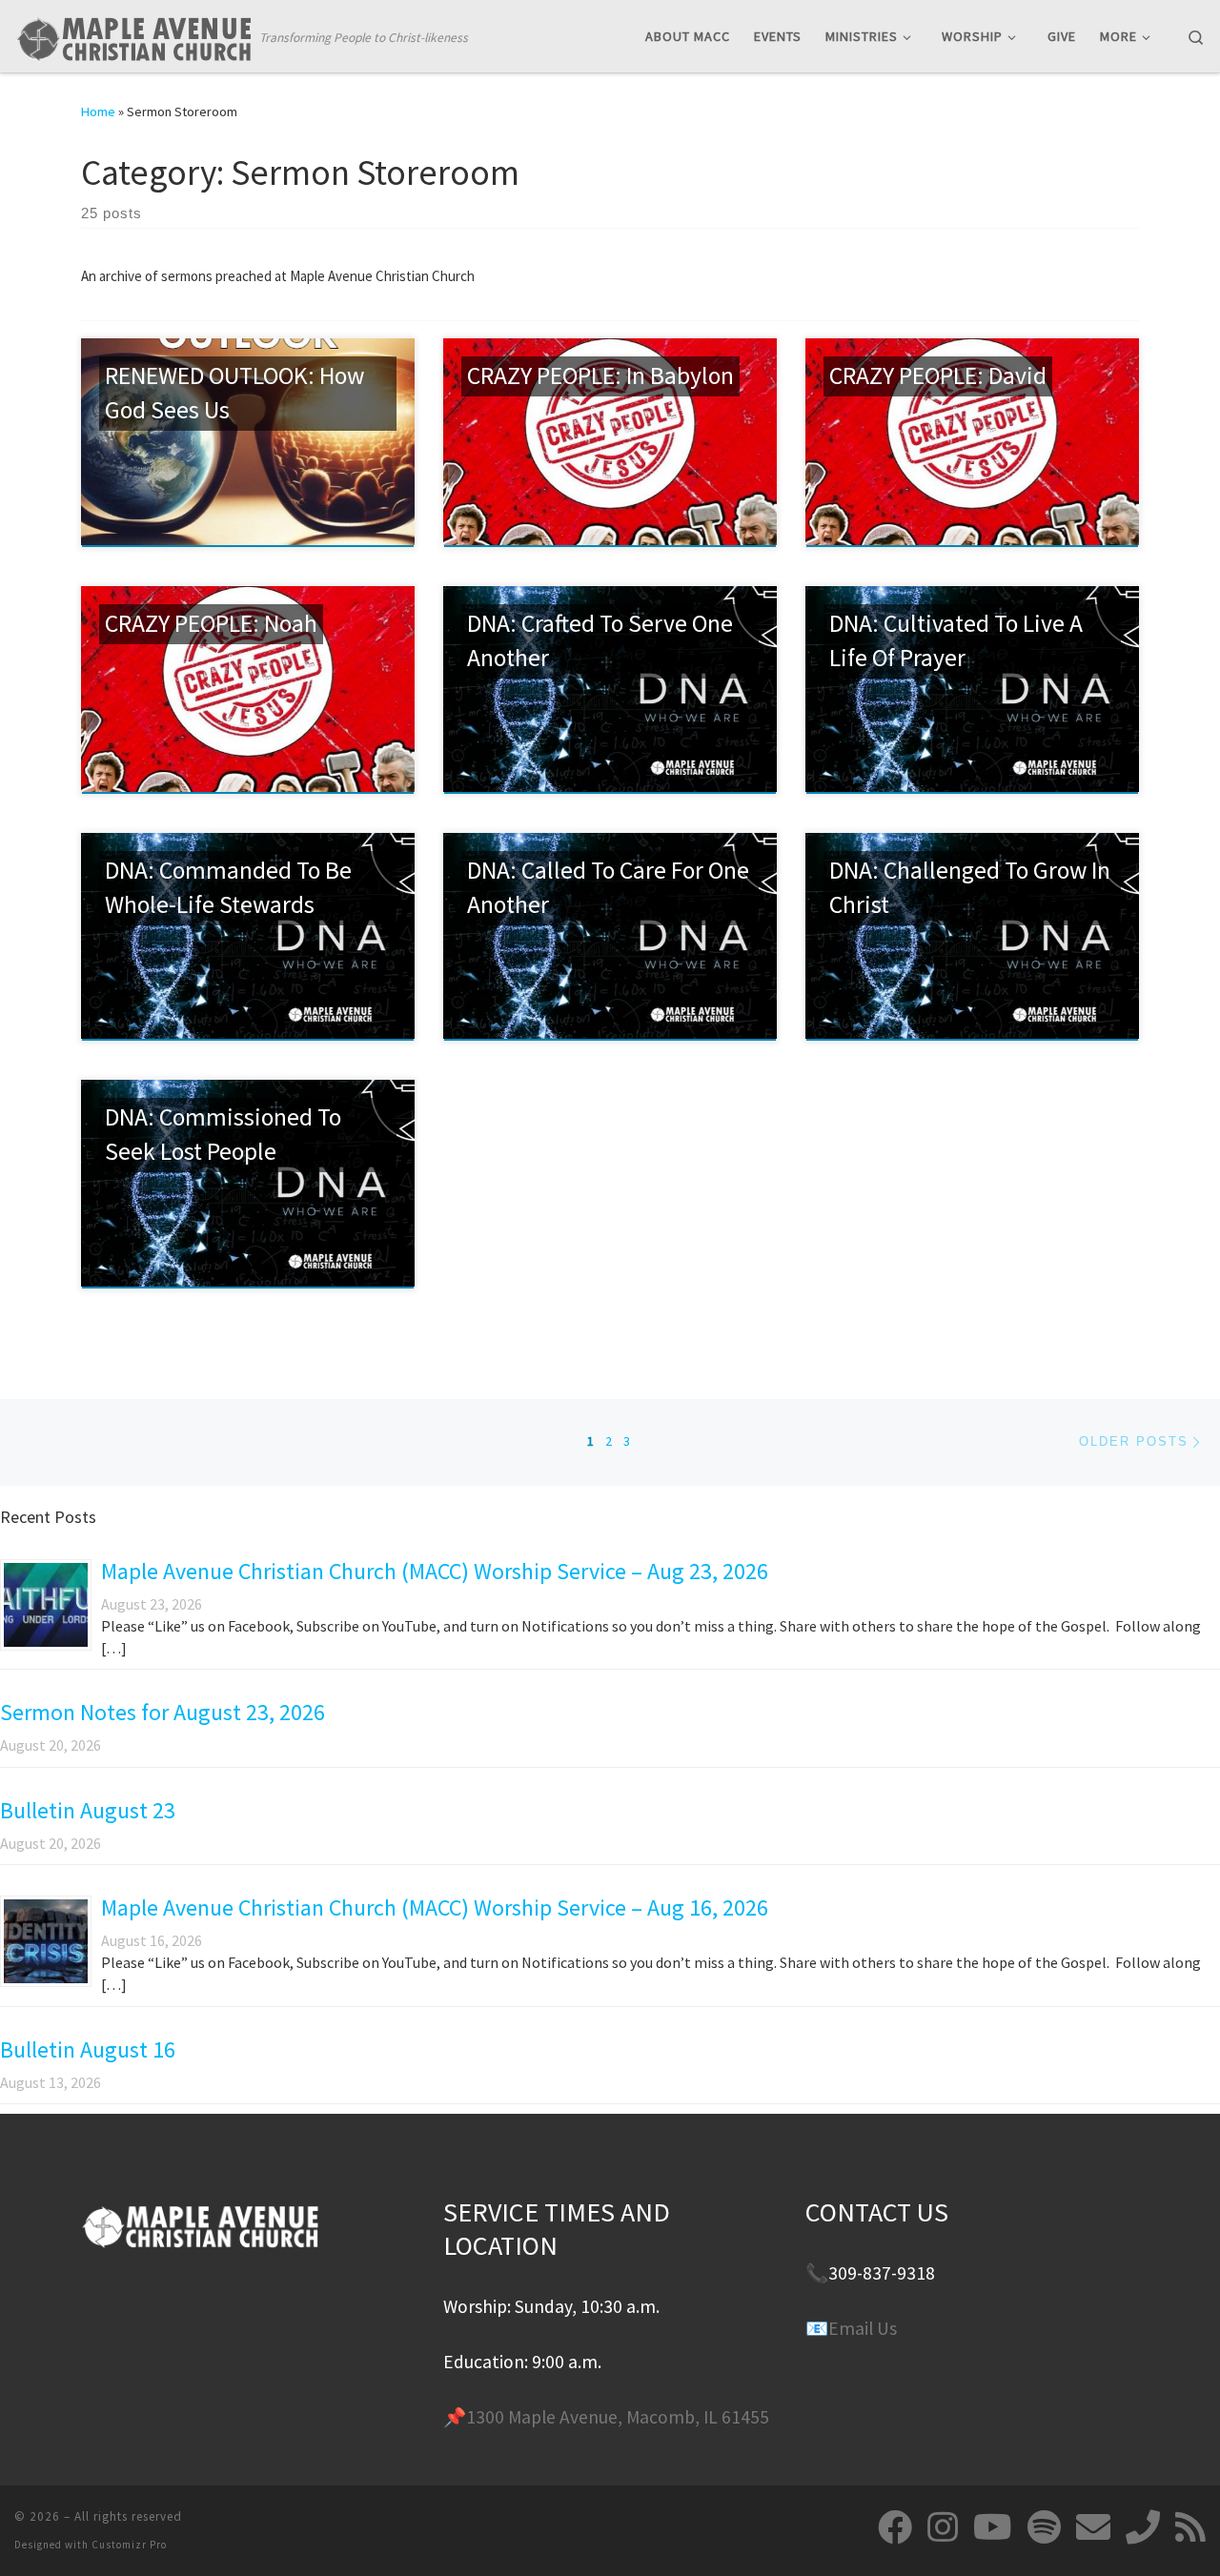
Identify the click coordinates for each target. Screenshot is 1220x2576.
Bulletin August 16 (88, 2049)
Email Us (863, 2328)
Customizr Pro (129, 2545)
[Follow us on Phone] (1143, 2527)
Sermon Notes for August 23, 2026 (163, 1712)
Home (98, 112)
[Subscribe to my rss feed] (1190, 2527)
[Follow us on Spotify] (1044, 2527)
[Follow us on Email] (1093, 2527)
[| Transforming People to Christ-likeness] (133, 35)
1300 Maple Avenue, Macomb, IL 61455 (618, 2417)
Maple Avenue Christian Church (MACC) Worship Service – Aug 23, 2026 (435, 1571)
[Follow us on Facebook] (895, 2527)
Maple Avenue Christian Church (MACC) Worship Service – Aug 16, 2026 (435, 1907)
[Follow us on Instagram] (943, 2527)
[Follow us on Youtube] (993, 2527)
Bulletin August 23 (88, 1810)
